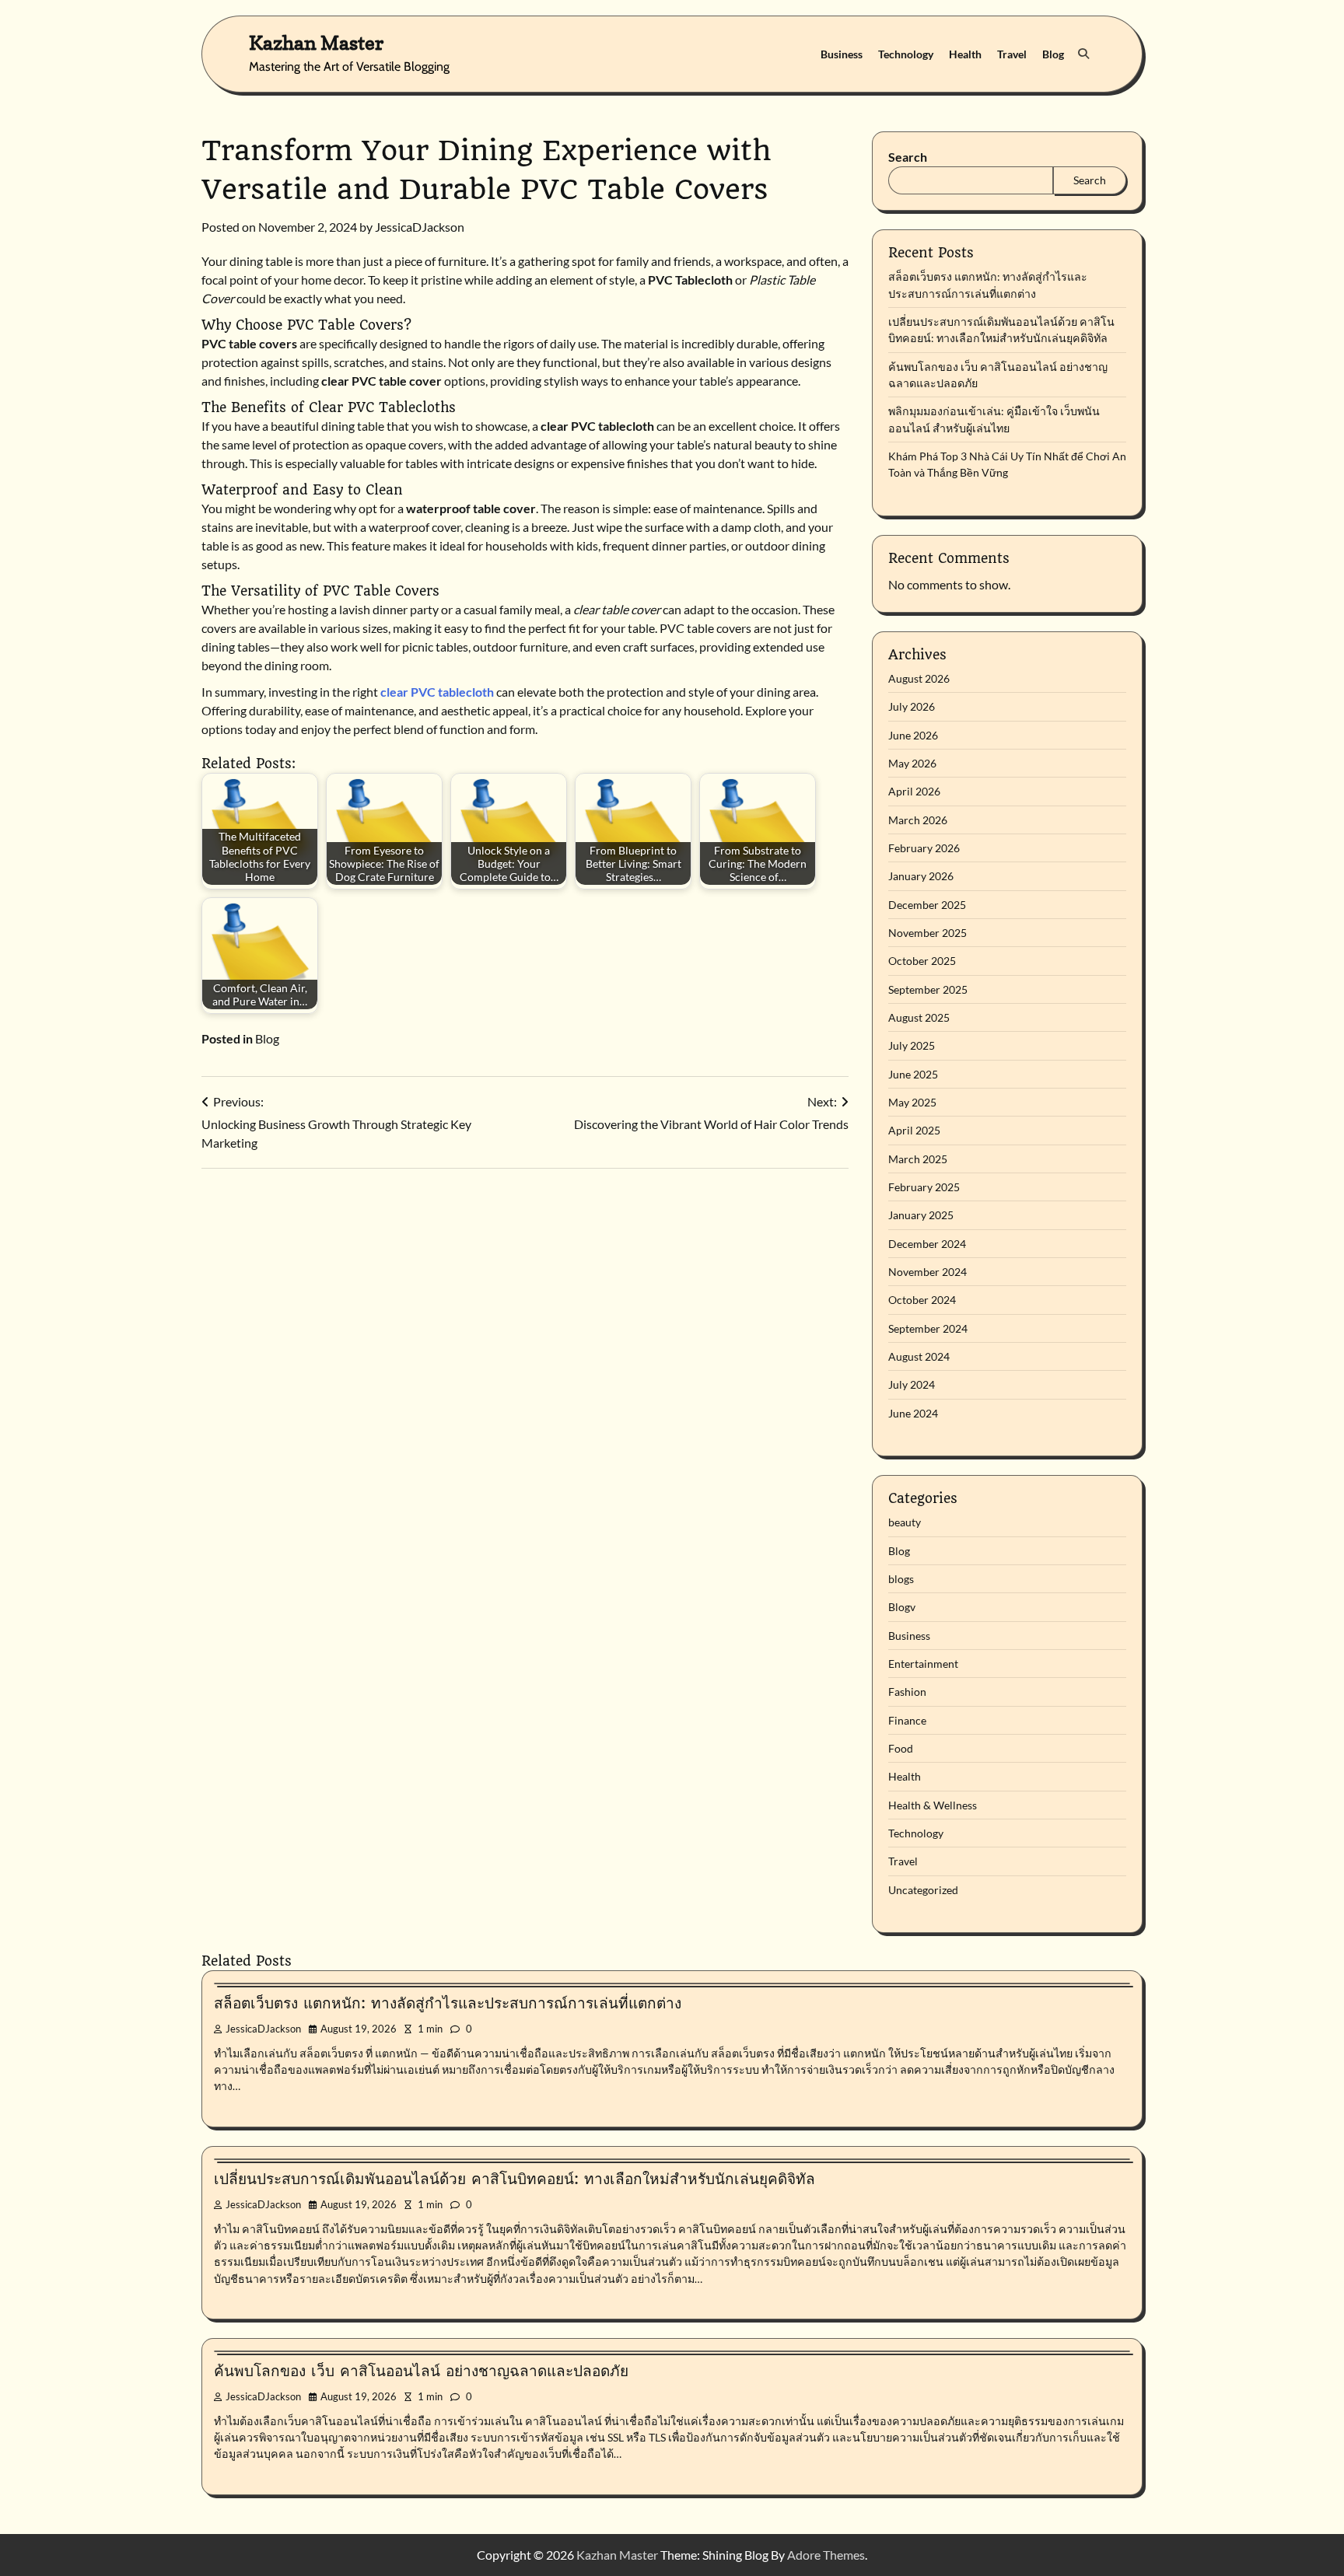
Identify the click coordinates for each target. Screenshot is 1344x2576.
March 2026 (918, 820)
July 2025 (912, 1045)
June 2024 (913, 1413)
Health (965, 54)
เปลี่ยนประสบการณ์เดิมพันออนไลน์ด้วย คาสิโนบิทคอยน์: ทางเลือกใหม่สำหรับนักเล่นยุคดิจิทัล (514, 2179)
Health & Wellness (933, 1805)
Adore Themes (826, 2555)
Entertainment (923, 1664)
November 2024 (927, 1272)
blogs (901, 1579)
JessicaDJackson (420, 227)
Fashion (907, 1692)
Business (842, 54)
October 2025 (922, 961)
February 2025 (924, 1187)
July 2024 (912, 1384)
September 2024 (928, 1328)
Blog (1053, 54)
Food (901, 1748)
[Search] (1083, 54)
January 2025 (921, 1215)
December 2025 (927, 905)
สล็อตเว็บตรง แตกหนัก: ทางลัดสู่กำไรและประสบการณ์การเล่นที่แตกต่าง (448, 2003)
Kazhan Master (316, 42)
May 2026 (912, 763)
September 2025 (928, 989)
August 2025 (919, 1017)
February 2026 (924, 848)
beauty (905, 1522)
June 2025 (913, 1074)
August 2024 (919, 1356)
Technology (906, 54)
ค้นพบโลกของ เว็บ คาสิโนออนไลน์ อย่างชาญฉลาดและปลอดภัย (421, 2371)
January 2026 (921, 876)
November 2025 (927, 933)
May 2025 (912, 1102)
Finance (907, 1720)
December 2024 (927, 1244)
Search (908, 157)
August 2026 (919, 678)
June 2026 (913, 735)
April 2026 (914, 791)
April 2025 (914, 1130)
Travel (1012, 54)
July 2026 (912, 706)
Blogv (902, 1607)
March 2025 (918, 1159)
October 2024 (922, 1300)
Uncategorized (923, 1890)
